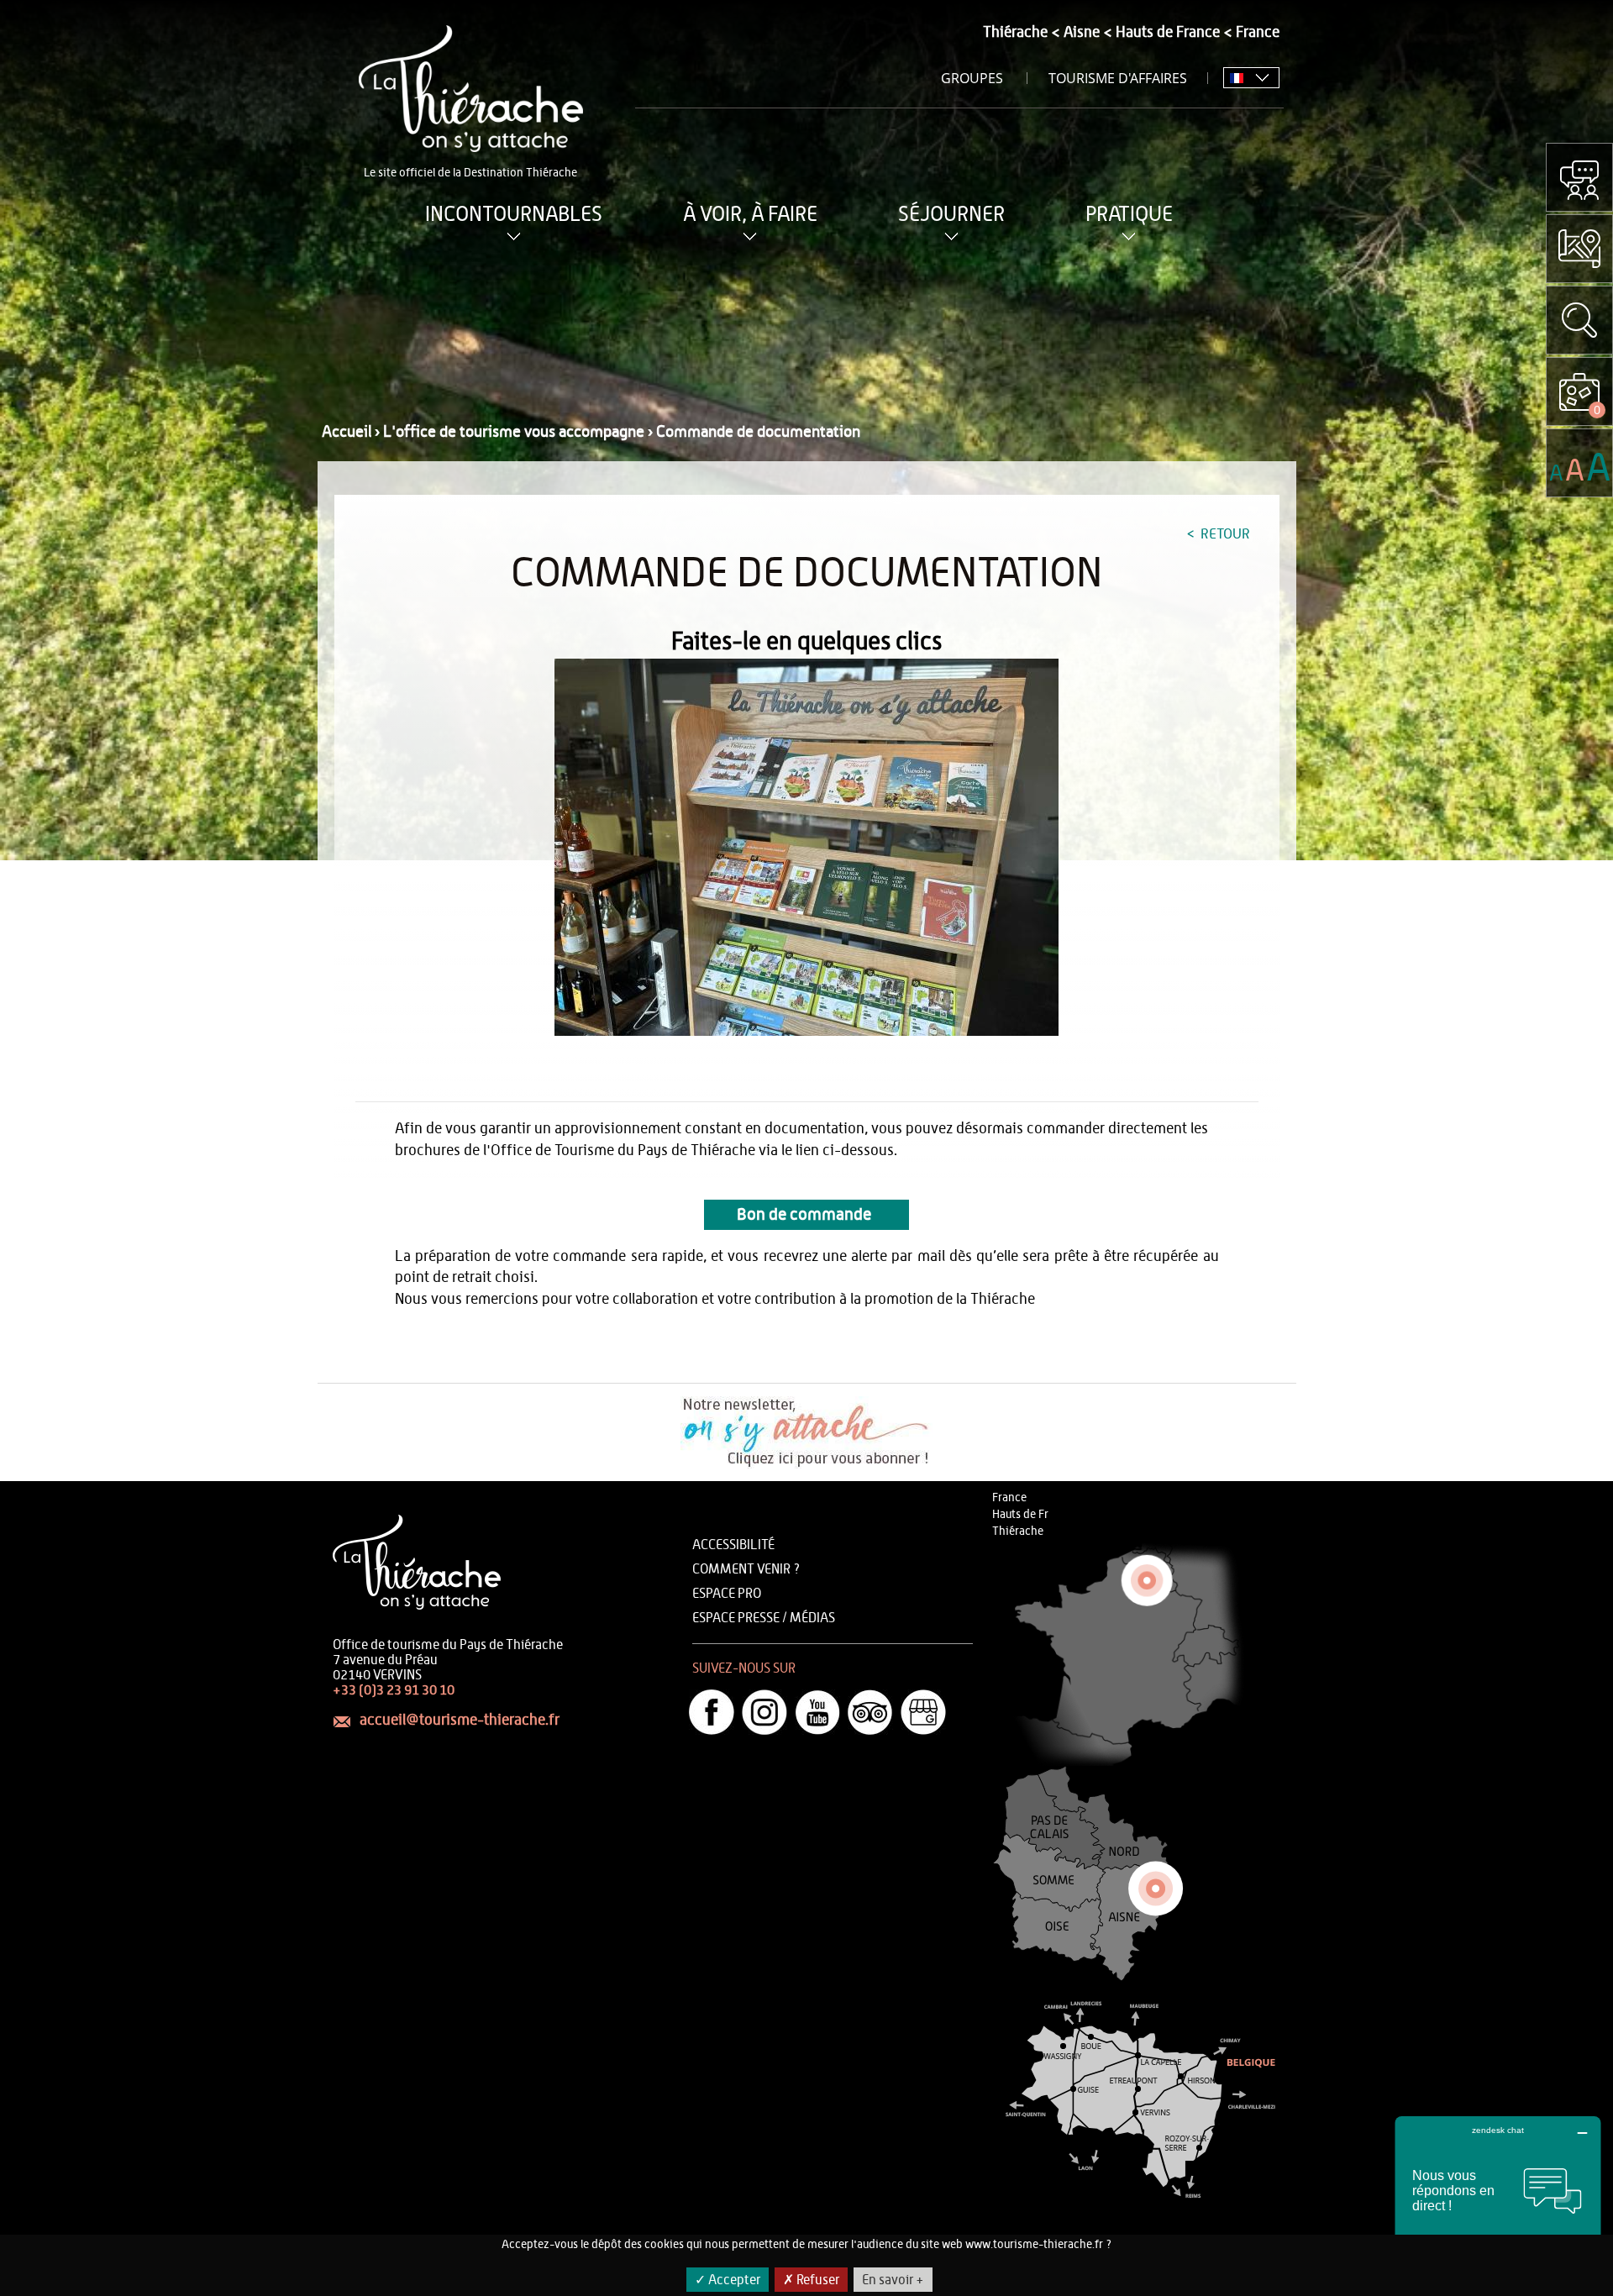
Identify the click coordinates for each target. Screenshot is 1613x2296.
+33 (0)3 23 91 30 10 (394, 1690)
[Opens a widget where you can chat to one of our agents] (1498, 2200)
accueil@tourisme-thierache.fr (460, 1721)
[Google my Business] (923, 1712)
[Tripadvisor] (870, 1712)
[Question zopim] (1579, 177)
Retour (1224, 534)
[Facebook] (712, 1712)
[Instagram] (764, 1712)
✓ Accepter (728, 2280)
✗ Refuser (811, 2280)
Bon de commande (806, 1215)
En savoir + (893, 2280)
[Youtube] (817, 1712)
